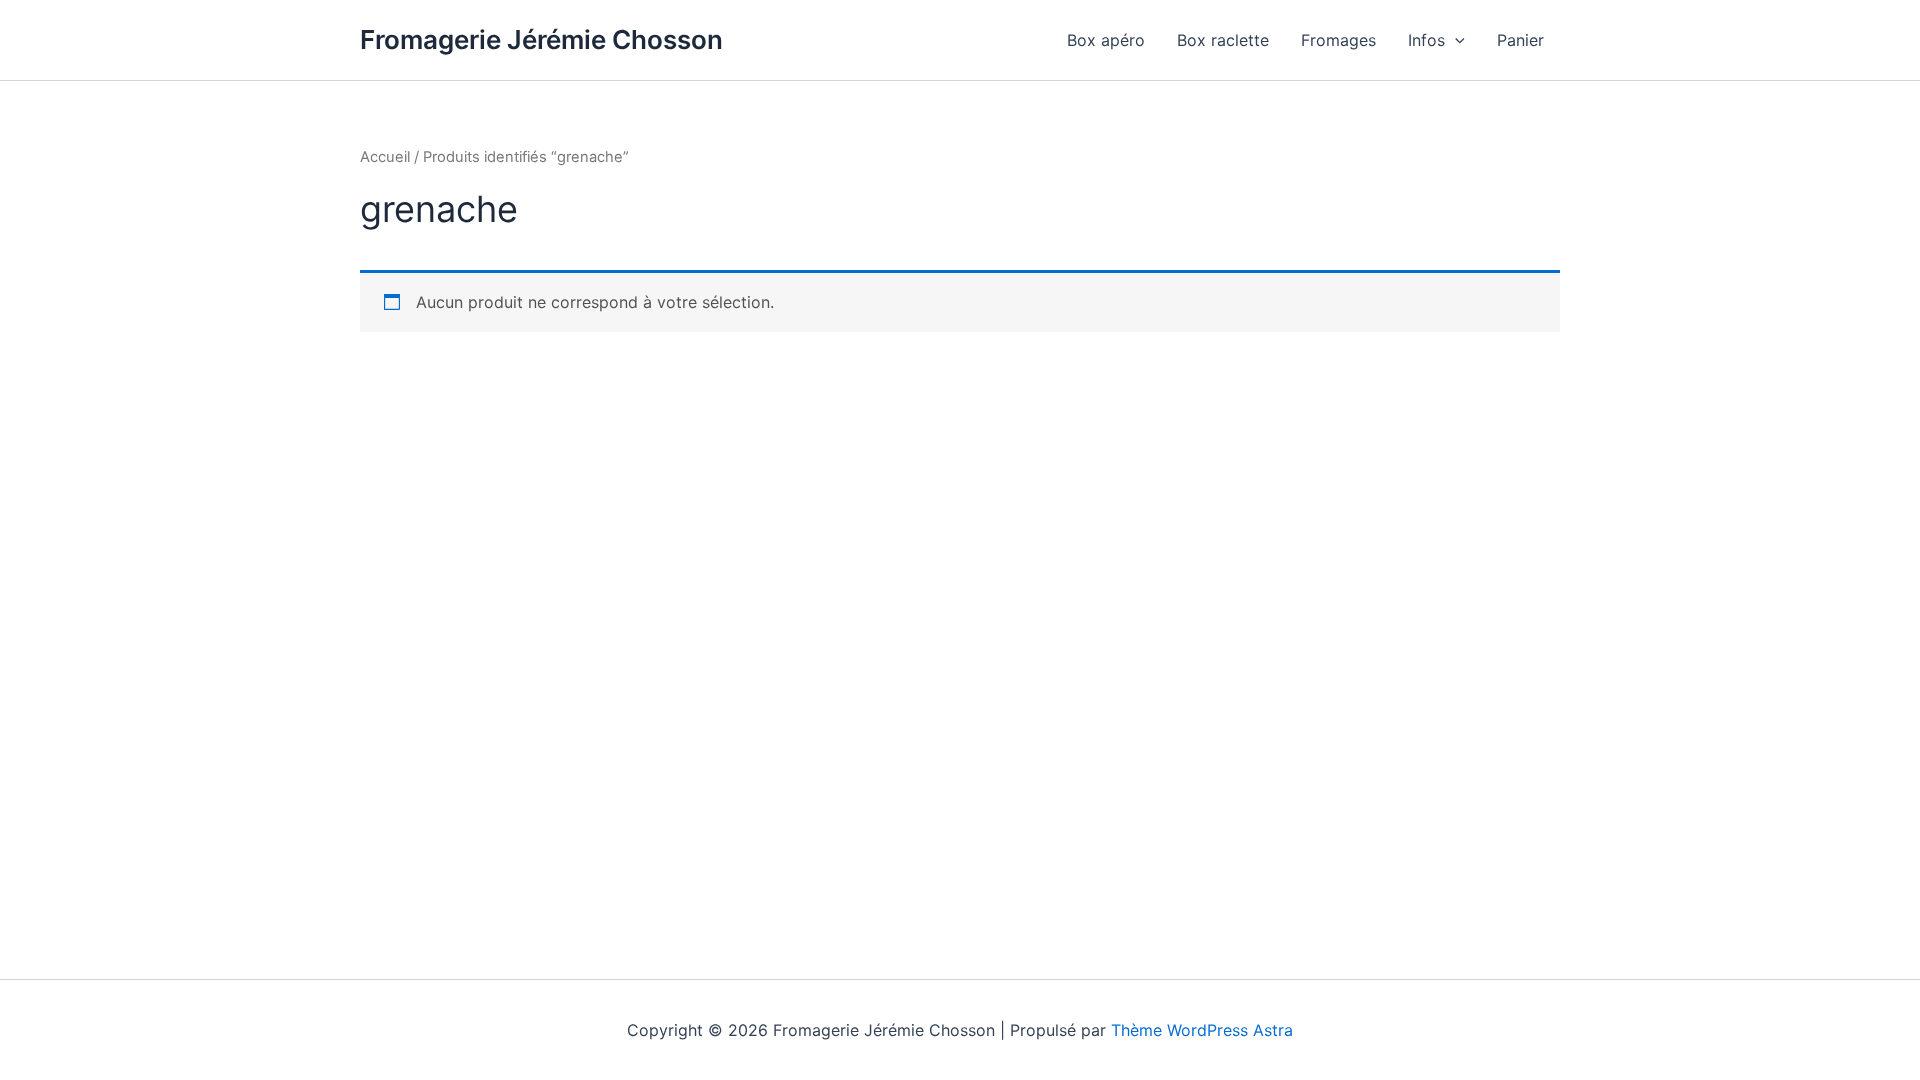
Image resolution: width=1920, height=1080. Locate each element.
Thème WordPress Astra (1202, 1030)
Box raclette (1223, 40)
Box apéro (1106, 40)
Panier (1520, 40)
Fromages (1338, 40)
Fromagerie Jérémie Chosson (541, 39)
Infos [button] (1426, 40)
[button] (1455, 40)
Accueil (385, 157)
